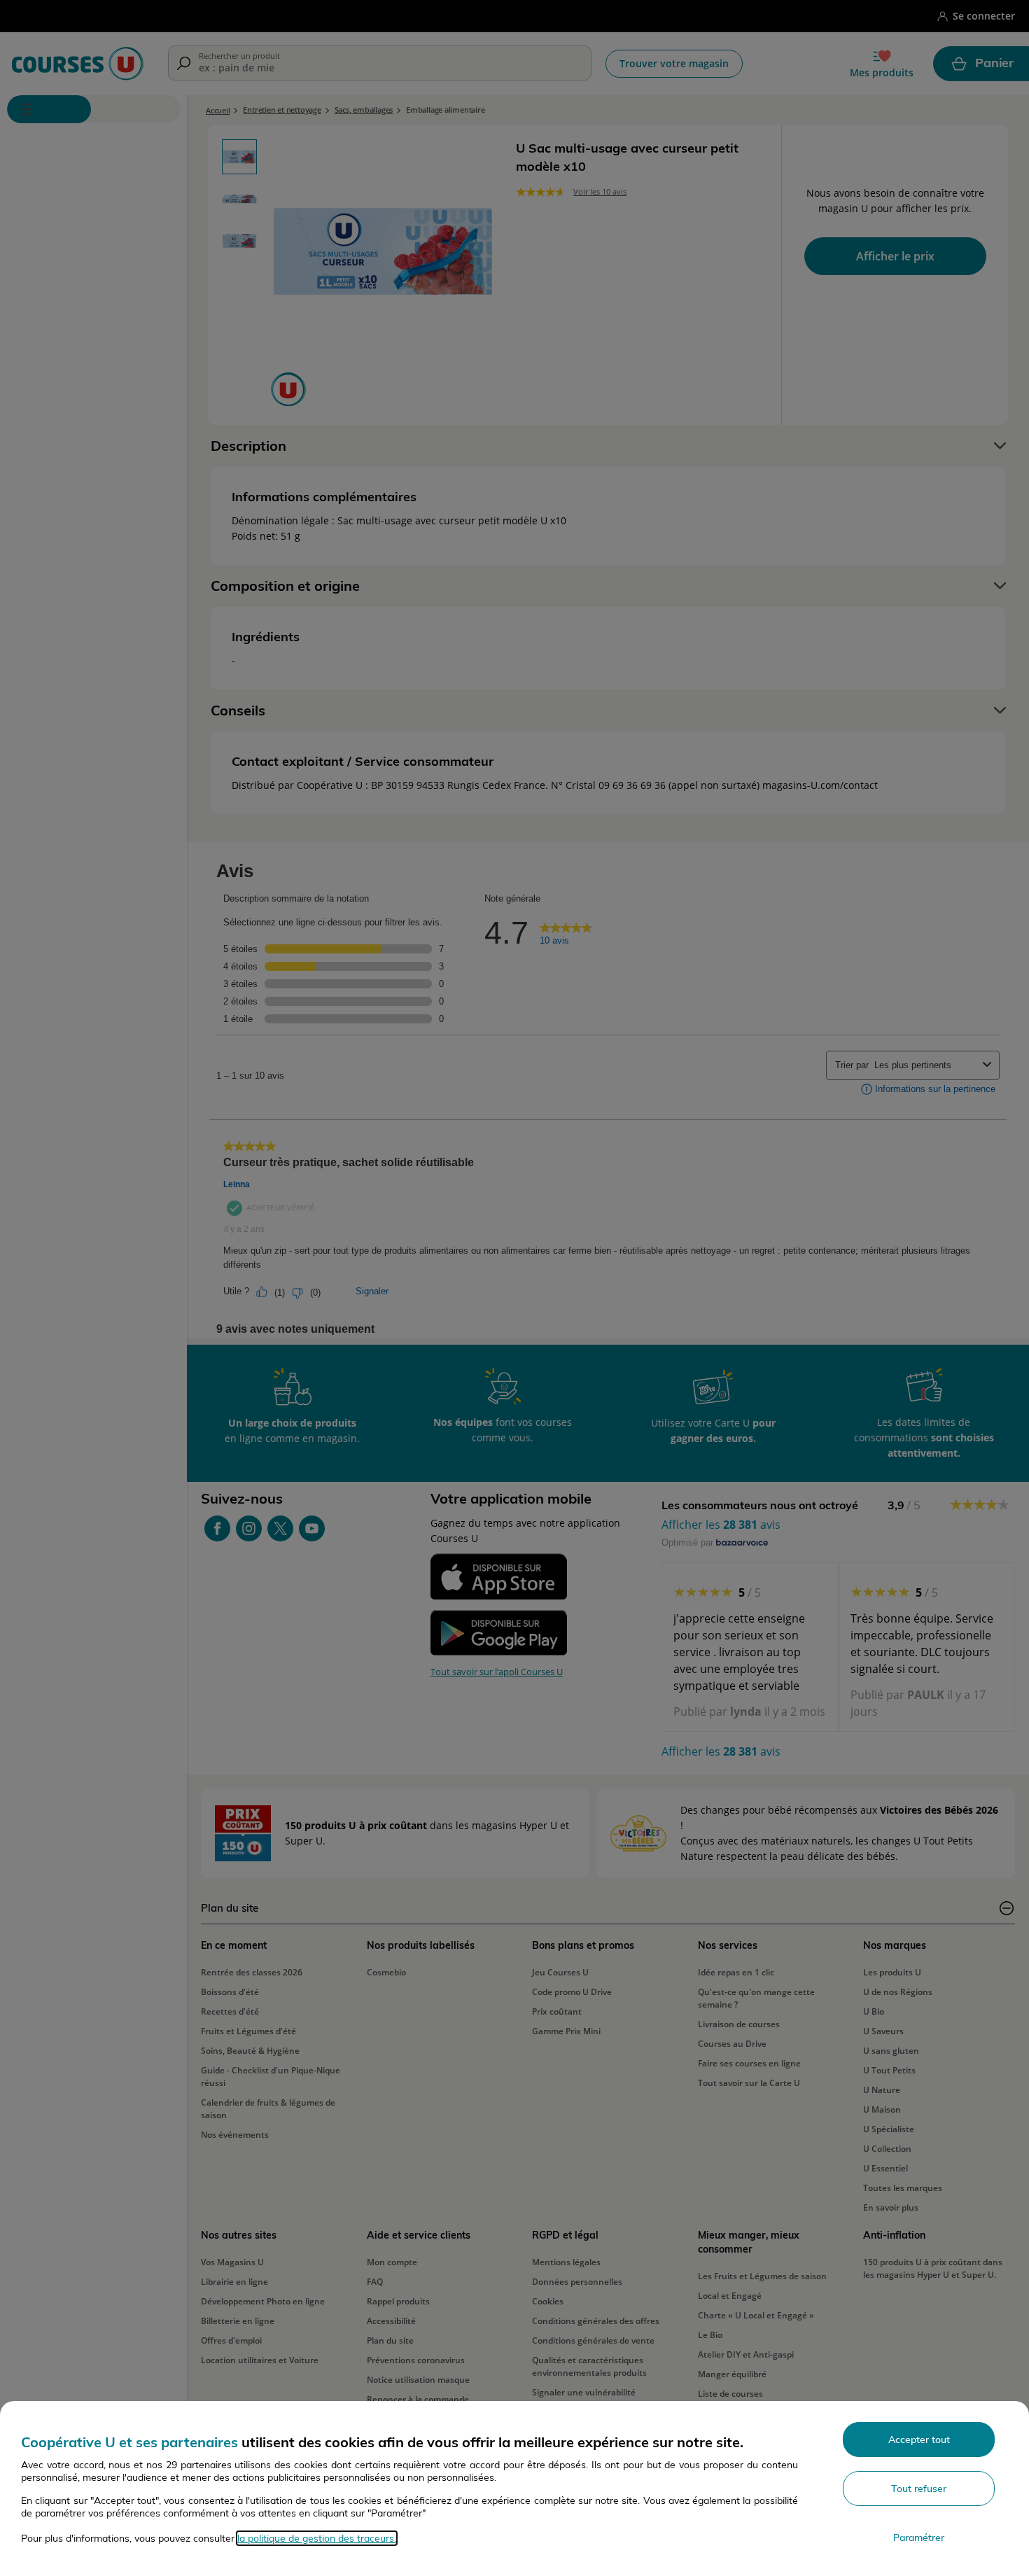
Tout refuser (919, 2488)
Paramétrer (919, 2537)
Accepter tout (919, 2439)
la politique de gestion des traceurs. (317, 2538)
